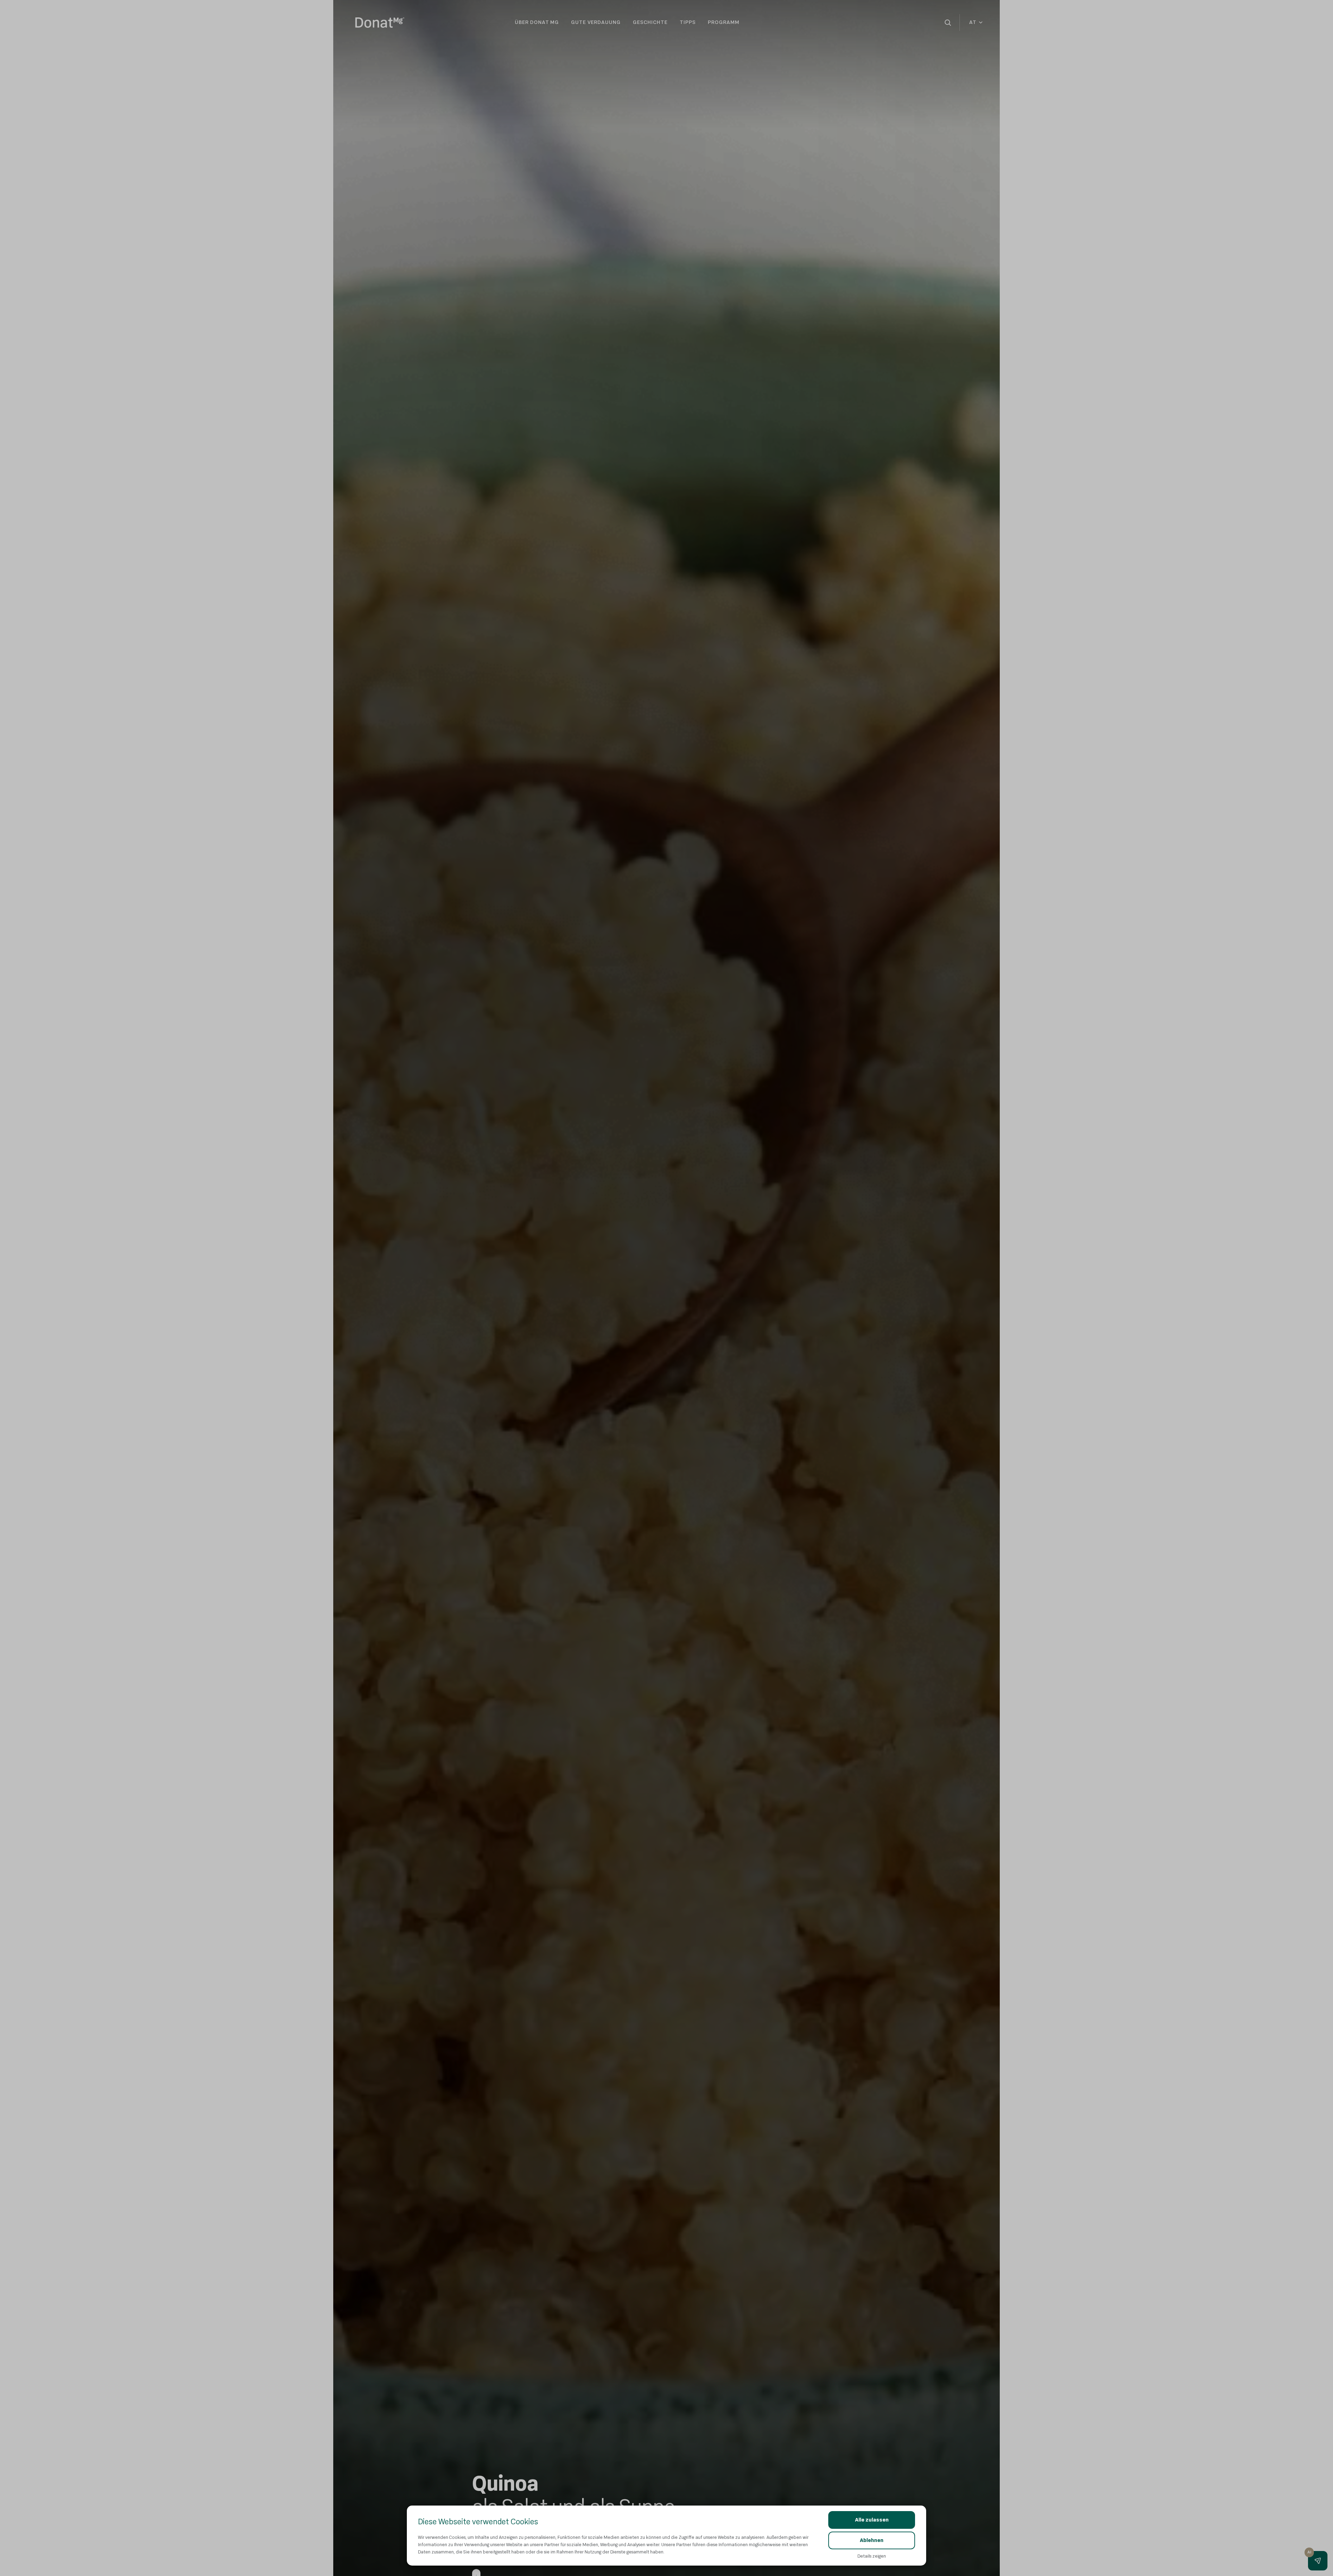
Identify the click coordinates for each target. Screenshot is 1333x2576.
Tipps (688, 22)
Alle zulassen (872, 2520)
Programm (724, 22)
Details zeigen (872, 2556)
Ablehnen (872, 2540)
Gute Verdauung (596, 22)
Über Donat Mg (537, 22)
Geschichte (650, 22)
